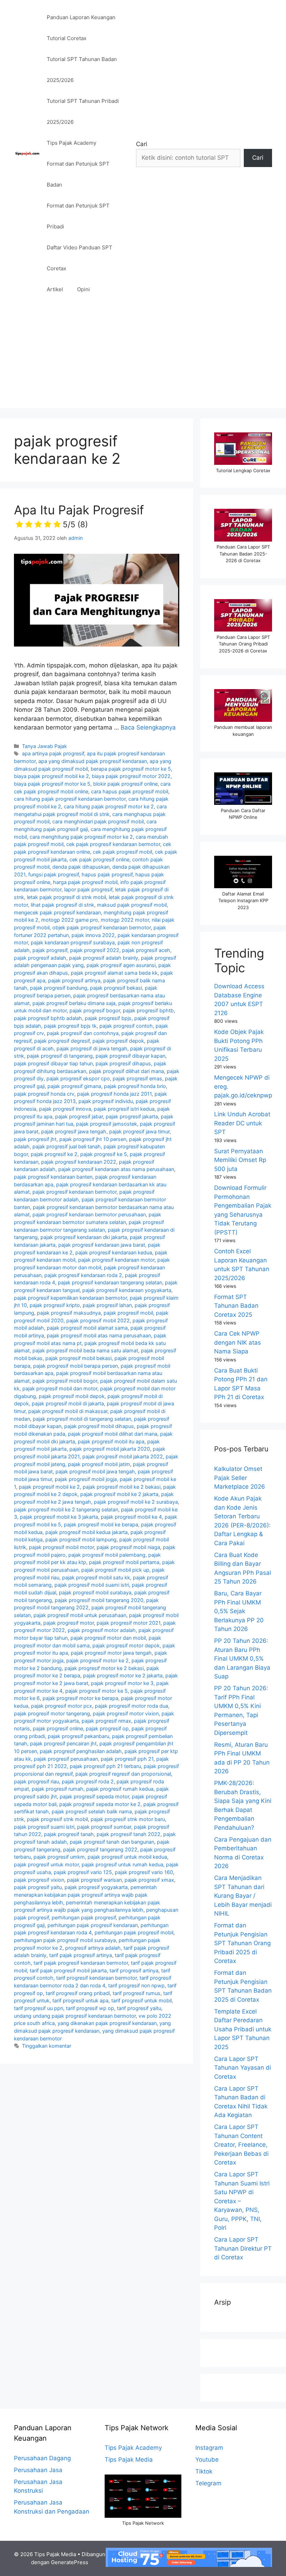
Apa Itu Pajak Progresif (79, 516)
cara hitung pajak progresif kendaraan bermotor (70, 799)
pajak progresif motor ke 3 (122, 1683)
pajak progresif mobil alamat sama (87, 1328)
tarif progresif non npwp (136, 1985)
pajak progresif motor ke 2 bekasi (104, 1668)
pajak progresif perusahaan (66, 1759)
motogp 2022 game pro (70, 920)
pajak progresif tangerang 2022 (100, 1849)
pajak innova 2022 (93, 935)
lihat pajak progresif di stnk (62, 905)
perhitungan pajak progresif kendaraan (93, 1925)
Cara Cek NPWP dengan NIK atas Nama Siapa (238, 1342)
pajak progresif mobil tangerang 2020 (99, 1600)
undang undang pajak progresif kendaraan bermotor (75, 2016)
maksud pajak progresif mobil (132, 905)
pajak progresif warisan (94, 1880)
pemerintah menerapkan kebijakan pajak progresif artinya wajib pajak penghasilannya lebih (85, 1895)
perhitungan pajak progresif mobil (134, 1932)
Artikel (55, 289)
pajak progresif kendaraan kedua (114, 1252)
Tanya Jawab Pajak (44, 746)
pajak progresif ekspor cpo (78, 1078)
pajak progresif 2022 (95, 950)
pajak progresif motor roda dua (131, 1706)
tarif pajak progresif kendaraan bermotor (81, 1963)
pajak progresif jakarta (132, 1116)
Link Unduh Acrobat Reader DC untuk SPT (242, 1123)
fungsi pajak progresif (54, 874)
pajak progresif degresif (62, 1041)
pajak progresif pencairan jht (63, 1743)
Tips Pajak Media (129, 2460)
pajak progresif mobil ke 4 (131, 1517)
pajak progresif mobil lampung (81, 1539)
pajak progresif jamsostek (107, 1124)
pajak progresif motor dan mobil (108, 1638)
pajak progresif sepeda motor (94, 1796)
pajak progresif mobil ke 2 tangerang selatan (66, 1509)
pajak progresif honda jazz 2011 (114, 1094)
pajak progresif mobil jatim (99, 1464)
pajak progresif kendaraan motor (116, 1260)
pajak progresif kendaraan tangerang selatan (110, 1282)
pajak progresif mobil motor (61, 1547)
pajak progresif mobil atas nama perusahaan (99, 1335)
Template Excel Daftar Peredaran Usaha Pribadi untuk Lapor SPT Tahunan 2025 (243, 2029)
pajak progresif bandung (59, 988)
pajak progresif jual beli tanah (67, 1146)
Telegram (208, 2483)
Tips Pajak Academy (71, 143)
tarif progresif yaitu (139, 2008)
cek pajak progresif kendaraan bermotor (113, 844)
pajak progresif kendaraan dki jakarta (84, 1237)
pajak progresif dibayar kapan (130, 1056)
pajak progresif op (107, 1728)
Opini (84, 289)
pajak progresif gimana (74, 1086)
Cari (142, 144)
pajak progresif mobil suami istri (92, 1585)
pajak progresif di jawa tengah (92, 1048)
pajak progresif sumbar (104, 1827)
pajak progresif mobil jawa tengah (95, 1471)
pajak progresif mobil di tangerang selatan (82, 1419)
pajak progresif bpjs (108, 1018)
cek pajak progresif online (99, 859)
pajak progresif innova (65, 1109)
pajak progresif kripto (55, 1305)
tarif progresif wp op (90, 2008)
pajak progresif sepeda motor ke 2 (100, 1804)
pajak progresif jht (35, 1139)
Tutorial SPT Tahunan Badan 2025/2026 (82, 70)
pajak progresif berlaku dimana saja (74, 1003)
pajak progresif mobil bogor (65, 1381)
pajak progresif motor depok (126, 1645)
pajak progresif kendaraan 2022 (79, 1162)
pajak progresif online (58, 1728)
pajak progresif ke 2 (54, 1154)
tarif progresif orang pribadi (78, 1993)
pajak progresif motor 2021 (129, 1623)
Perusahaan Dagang (42, 2458)
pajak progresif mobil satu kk (96, 1577)
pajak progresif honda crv (44, 1094)
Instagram (209, 2448)
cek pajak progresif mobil (122, 852)
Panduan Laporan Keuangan (81, 17)
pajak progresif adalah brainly (104, 958)
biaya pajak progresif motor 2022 (131, 776)
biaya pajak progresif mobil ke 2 (51, 776)
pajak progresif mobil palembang (107, 1555)
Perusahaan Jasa (38, 2470)
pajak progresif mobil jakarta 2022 (123, 1456)
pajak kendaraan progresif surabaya (73, 942)
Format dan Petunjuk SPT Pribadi (78, 216)
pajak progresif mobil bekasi (78, 1358)
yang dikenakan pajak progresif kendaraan (107, 2023)
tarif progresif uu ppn (39, 2008)
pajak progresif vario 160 (144, 1872)
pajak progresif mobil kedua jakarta (86, 1532)
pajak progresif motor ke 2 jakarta (123, 1675)
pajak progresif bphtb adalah (48, 1018)
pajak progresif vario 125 (83, 1872)
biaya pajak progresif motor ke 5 (52, 784)
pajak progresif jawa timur (139, 1131)
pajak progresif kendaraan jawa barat (102, 1245)
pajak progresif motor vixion (126, 1713)
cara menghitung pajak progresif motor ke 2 (81, 837)
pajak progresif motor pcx (62, 1706)
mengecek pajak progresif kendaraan (57, 912)
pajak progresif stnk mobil (57, 1819)
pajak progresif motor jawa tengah (111, 1653)
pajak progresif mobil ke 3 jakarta (59, 1517)
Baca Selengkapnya (148, 727)
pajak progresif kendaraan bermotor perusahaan (89, 1214)
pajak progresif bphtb (148, 1010)
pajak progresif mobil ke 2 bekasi (122, 1487)
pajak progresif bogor (95, 1010)
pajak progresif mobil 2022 (98, 1320)
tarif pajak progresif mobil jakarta (68, 1970)
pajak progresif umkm (59, 1857)
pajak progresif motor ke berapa (80, 1698)
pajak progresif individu (106, 1101)
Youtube (207, 2460)
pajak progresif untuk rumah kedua (122, 1864)
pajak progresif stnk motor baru (128, 1819)
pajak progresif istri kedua (124, 1109)
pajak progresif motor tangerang (52, 1713)
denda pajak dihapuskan (81, 867)
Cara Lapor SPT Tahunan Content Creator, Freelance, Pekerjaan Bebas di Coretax (241, 2145)
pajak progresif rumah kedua (120, 1789)
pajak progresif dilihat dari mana (126, 1071)
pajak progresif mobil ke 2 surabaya (136, 1502)
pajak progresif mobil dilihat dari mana (113, 1434)
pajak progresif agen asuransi (121, 965)
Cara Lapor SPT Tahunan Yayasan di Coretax (243, 2068)
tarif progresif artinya (134, 1970)
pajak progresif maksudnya (69, 1313)
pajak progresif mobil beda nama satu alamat (85, 1350)
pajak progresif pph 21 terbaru (105, 1766)
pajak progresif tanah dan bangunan (112, 1842)
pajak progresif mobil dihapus (99, 1426)
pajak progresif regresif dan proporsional (123, 1774)
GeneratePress (70, 2562)
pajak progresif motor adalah (102, 1630)
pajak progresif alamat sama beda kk (114, 973)
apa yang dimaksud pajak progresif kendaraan (93, 761)
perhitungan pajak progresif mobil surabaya (65, 1940)
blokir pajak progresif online (125, 784)
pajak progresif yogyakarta (96, 1887)
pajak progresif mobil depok (72, 1396)
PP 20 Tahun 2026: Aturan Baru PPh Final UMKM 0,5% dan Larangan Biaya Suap (242, 1659)
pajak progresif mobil (128, 1313)
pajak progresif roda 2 (88, 1781)
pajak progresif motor (69, 1623)
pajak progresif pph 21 (127, 1759)
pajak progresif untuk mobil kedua (127, 1857)
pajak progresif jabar (79, 1116)
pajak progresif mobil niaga (128, 1547)
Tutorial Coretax (67, 38)
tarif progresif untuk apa (80, 2000)
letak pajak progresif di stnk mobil (66, 897)
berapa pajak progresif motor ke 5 (131, 769)
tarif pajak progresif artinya (81, 1955)
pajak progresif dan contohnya (83, 1033)
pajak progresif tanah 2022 (129, 1834)
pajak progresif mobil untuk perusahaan (80, 1615)
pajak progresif (50, 950)
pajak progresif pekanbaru (78, 1736)
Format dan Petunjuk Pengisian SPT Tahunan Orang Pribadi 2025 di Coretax (242, 1943)
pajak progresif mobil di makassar (68, 1411)
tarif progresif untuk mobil (141, 2000)
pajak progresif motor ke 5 (96, 1691)
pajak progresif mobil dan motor (60, 1388)
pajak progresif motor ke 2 (97, 1660)
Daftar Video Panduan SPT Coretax (80, 258)
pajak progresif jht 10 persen (93, 1139)
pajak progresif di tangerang (60, 1056)
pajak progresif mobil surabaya (95, 1592)
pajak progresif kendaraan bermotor (74, 1192)
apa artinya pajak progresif (53, 753)
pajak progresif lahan (107, 1305)
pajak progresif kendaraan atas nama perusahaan (116, 1169)
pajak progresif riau (36, 1781)
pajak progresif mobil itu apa (111, 1441)
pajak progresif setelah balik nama (92, 1811)
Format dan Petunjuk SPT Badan (78, 174)
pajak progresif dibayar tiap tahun (53, 1063)
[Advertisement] (143, 359)
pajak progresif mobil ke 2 (49, 1487)
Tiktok (204, 2471)
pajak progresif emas (137, 1078)
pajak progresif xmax (149, 1880)
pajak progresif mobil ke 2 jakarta (119, 1494)
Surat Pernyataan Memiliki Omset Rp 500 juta (240, 1160)
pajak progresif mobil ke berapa (101, 1524)
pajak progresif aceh (146, 950)
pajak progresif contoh (126, 1026)
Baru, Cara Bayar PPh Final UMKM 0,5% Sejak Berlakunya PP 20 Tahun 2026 (239, 1611)
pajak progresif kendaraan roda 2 (83, 1275)
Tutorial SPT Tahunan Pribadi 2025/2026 (83, 111)
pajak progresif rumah (58, 1789)
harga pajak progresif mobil (85, 882)
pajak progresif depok (118, 1041)
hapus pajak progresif (107, 874)
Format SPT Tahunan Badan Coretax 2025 (236, 1306)
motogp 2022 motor (125, 920)
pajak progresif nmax (106, 1721)
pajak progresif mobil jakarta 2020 (110, 1449)
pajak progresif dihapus (123, 1063)
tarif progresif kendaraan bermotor (96, 1978)
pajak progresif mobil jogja (86, 1479)
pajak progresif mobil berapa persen (76, 1366)
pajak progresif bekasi (116, 988)
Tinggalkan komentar (47, 2046)
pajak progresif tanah (69, 1834)
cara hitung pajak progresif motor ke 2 (109, 806)
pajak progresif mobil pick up (115, 1570)
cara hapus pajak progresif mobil (130, 791)
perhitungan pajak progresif (84, 1917)
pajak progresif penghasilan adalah (81, 1751)
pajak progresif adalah (40, 958)
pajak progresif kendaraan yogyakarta (127, 1290)
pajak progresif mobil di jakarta (68, 1403)
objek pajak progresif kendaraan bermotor (101, 927)
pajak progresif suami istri (44, 1827)
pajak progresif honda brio (135, 1086)
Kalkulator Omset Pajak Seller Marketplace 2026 (240, 1478)
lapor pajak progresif (88, 889)
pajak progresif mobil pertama (124, 1562)
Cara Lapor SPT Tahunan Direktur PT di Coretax (243, 2248)
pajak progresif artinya (74, 980)
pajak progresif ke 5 (104, 1154)
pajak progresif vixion (39, 1880)
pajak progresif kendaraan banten (53, 1177)
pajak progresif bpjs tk (70, 1026)
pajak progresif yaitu (38, 1887)
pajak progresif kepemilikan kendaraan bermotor (70, 1298)
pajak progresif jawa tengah (74, 1131)
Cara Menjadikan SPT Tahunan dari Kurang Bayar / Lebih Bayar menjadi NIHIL (243, 1896)
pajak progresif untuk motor (46, 1864)
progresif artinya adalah (93, 1948)
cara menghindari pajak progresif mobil (98, 821)
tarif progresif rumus (137, 1993)
